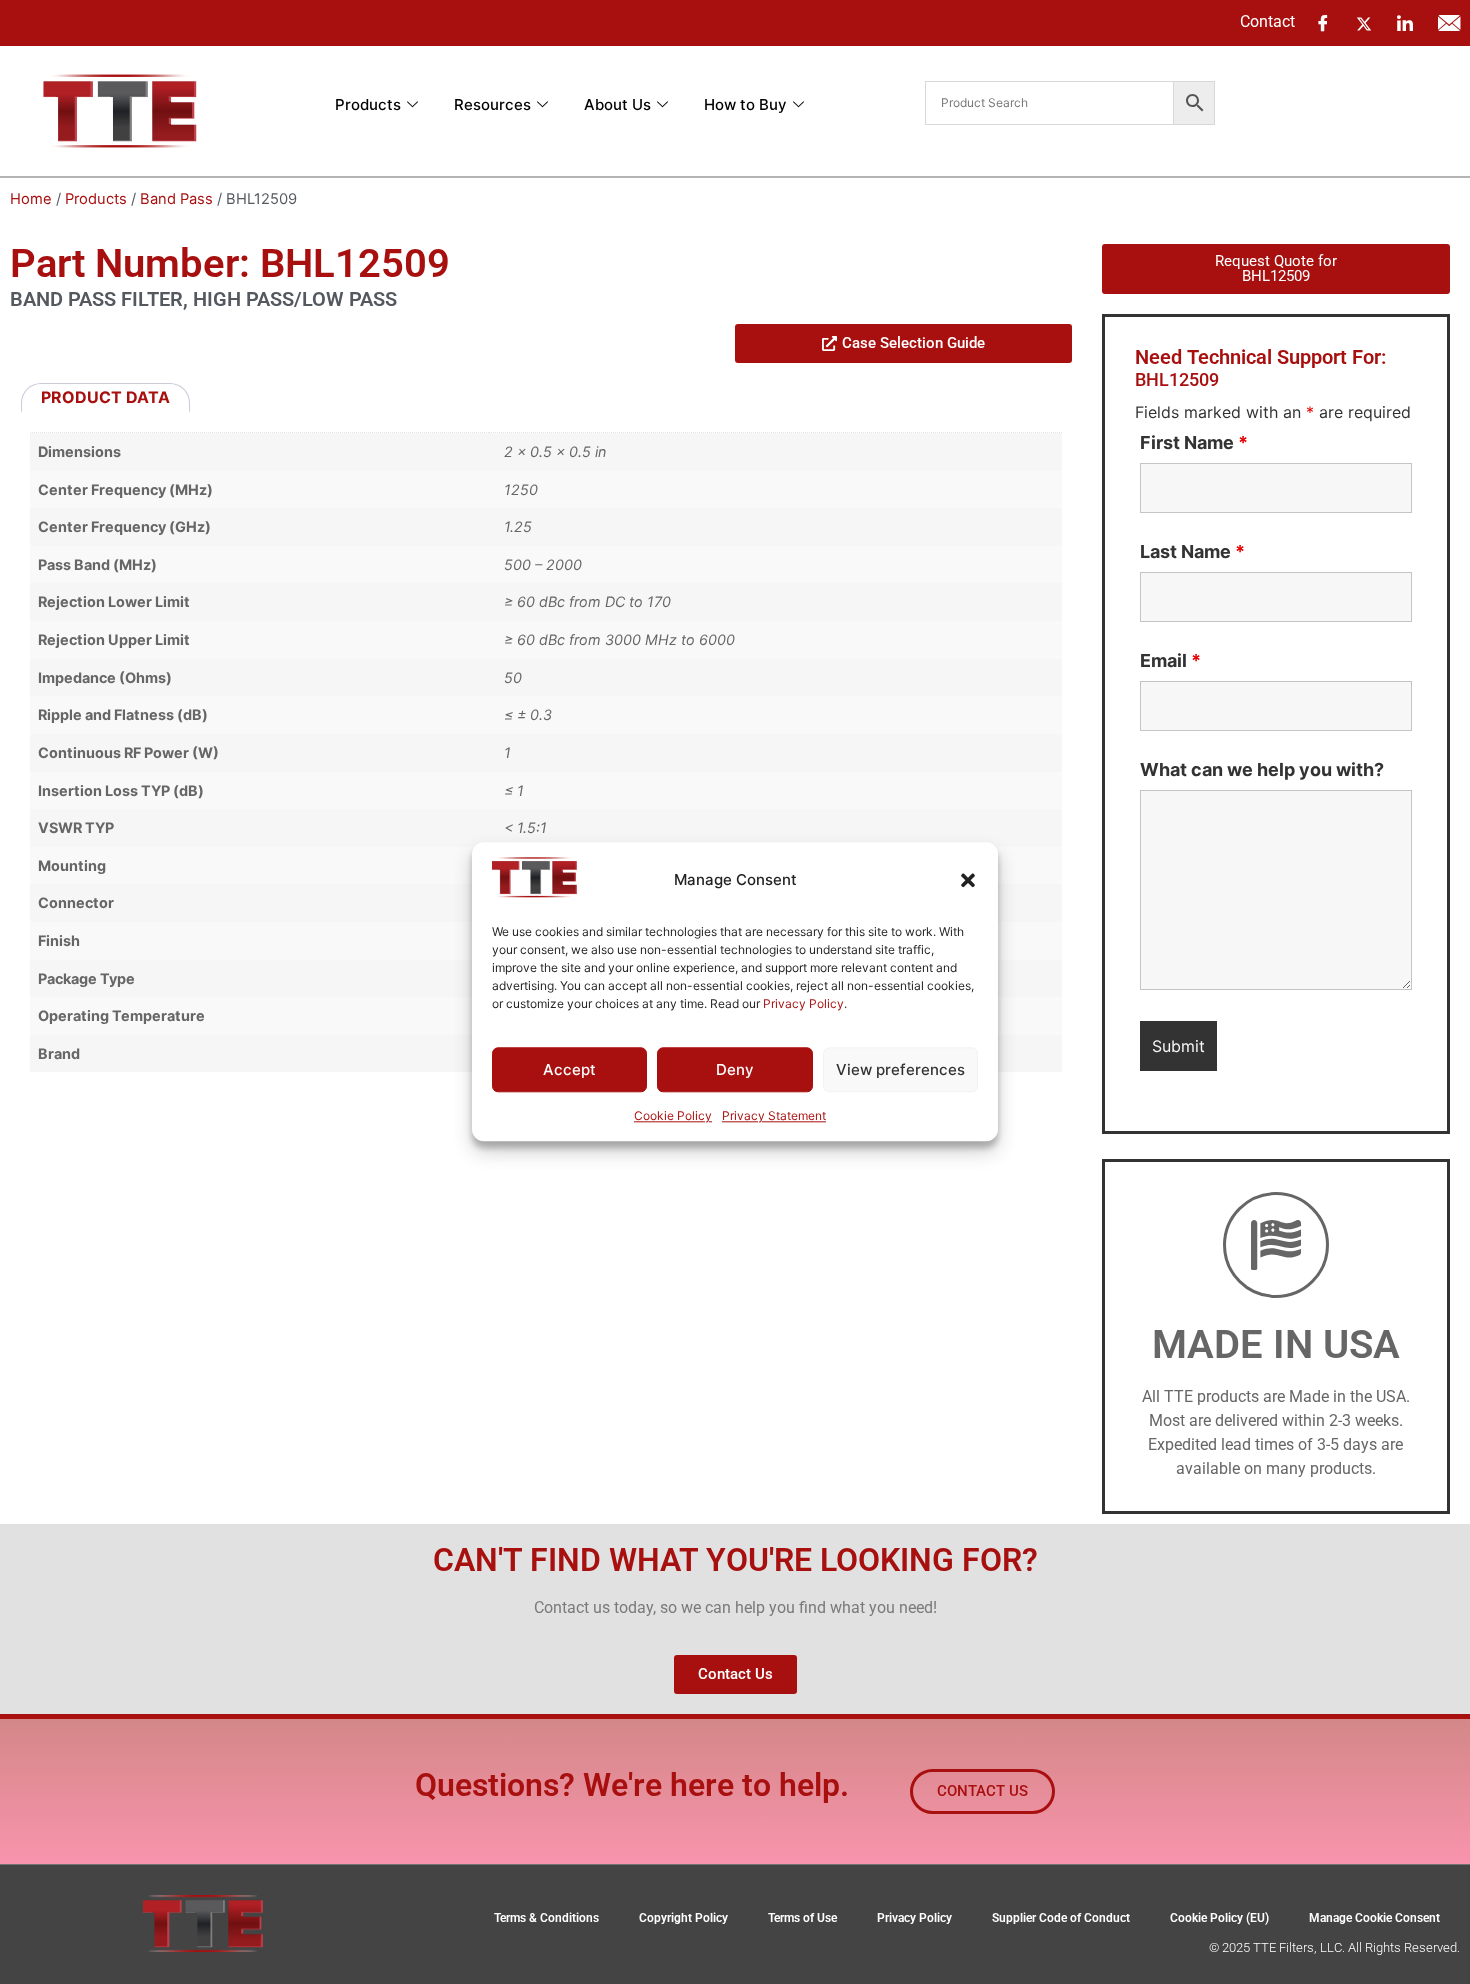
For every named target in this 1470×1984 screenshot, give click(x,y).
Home (31, 199)
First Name (1194, 443)
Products (368, 104)
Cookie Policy (673, 1116)
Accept (569, 1069)
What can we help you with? (1262, 770)
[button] (968, 880)
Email (1170, 661)
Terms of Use (802, 1918)
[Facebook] (1323, 23)
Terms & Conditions (546, 1918)
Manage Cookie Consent (1374, 1918)
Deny (735, 1069)
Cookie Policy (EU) (1219, 1918)
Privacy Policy (803, 1003)
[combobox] (1049, 103)
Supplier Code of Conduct (1061, 1918)
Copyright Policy (683, 1918)
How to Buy (745, 104)
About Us (617, 104)
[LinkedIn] (1405, 23)
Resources (492, 104)
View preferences (900, 1069)
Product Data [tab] (105, 397)
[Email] (1449, 23)
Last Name (1192, 552)
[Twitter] (1364, 22)
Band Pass (176, 199)
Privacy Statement (774, 1116)
